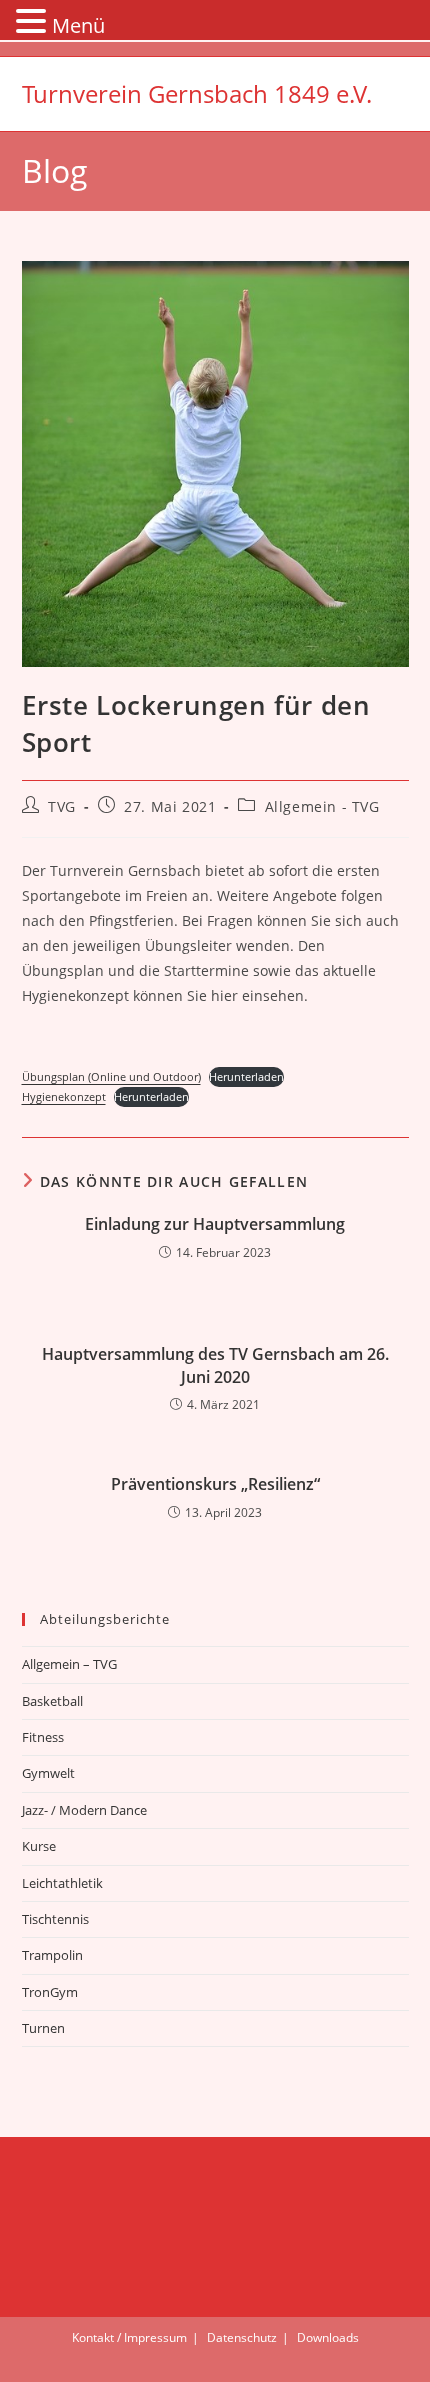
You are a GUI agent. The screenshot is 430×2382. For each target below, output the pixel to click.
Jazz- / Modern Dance (84, 1810)
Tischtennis (55, 1919)
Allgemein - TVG (322, 806)
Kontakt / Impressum (129, 2337)
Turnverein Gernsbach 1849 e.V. (197, 93)
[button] (34, 22)
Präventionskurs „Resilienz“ (215, 1484)
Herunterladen (246, 1076)
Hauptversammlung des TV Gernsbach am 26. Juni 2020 (215, 1365)
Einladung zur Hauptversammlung (215, 1224)
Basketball (52, 1701)
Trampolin (52, 1955)
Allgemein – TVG (69, 1664)
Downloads (328, 2337)
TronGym (50, 1992)
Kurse (39, 1846)
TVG (62, 806)
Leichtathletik (62, 1883)
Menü (78, 25)
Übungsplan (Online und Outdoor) (111, 1076)
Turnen (43, 2028)
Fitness (43, 1737)
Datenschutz (242, 2337)
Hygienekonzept (64, 1096)
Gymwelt (48, 1773)
